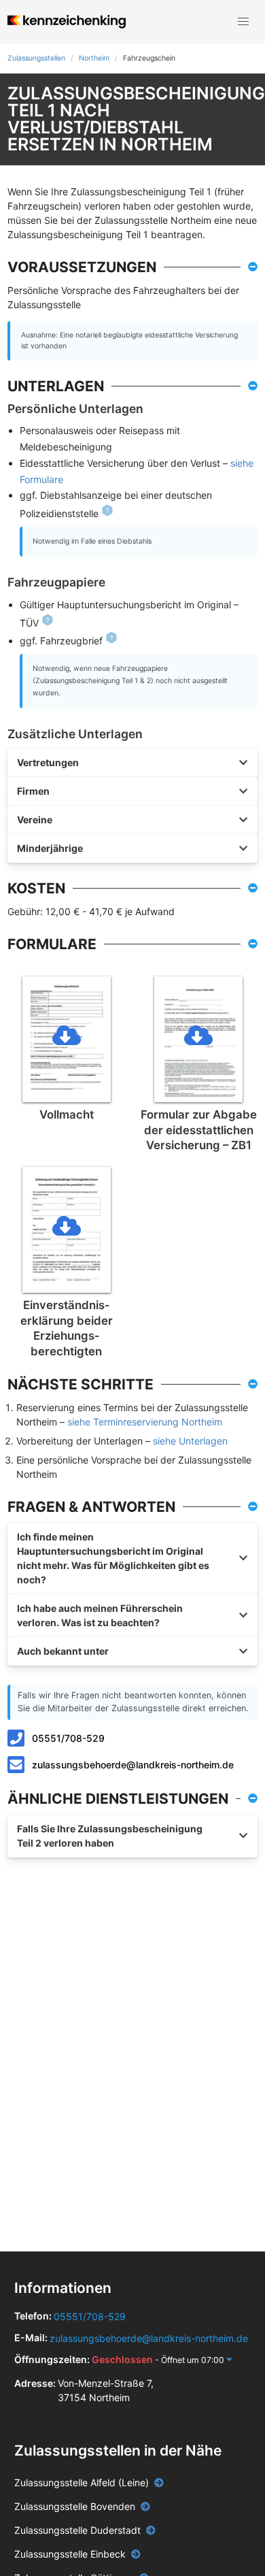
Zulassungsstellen (36, 58)
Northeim (94, 58)
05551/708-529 (68, 1738)
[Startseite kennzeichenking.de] (66, 22)
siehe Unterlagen (190, 1441)
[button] (243, 22)
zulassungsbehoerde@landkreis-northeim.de (133, 1765)
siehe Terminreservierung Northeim (145, 1422)
